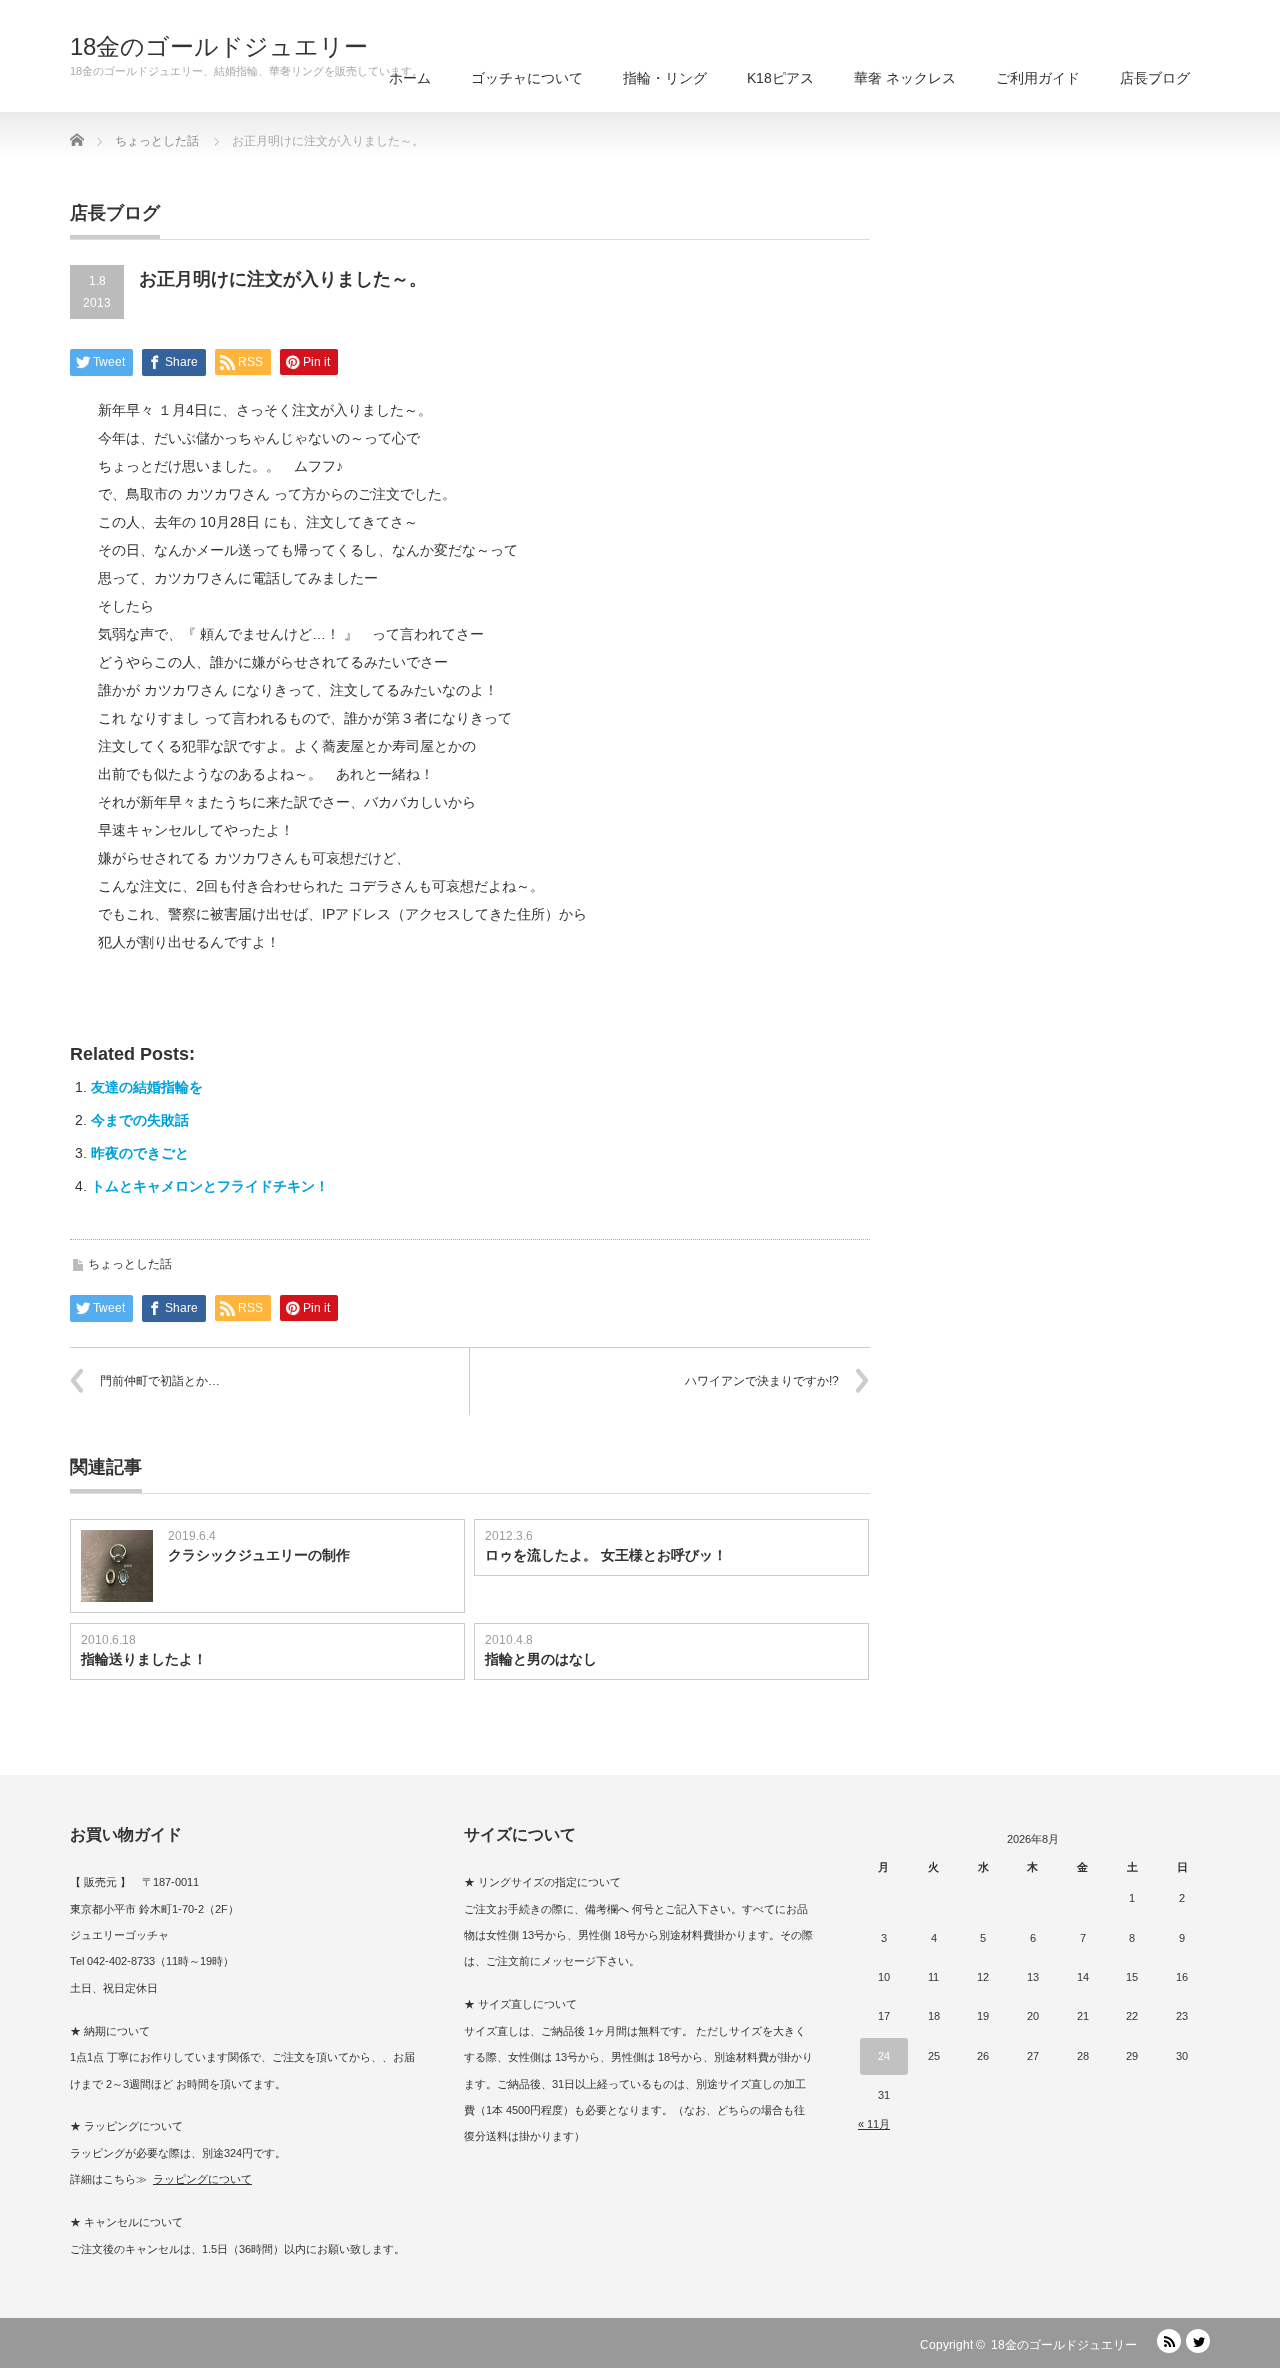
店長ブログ (1155, 78)
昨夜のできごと (140, 1153)
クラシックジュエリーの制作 (259, 1555)
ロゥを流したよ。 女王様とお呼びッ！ (606, 1555)
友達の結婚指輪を (147, 1087)
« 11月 (874, 2124)
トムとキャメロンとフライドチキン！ (210, 1186)
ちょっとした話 (130, 1264)
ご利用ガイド (1038, 78)
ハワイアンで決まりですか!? (762, 1381)
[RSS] (1169, 2341)
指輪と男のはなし (541, 1659)
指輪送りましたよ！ (144, 1659)
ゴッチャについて (527, 78)
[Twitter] (1198, 2341)
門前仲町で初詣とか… (160, 1381)
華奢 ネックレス (905, 78)
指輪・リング (665, 78)
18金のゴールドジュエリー (219, 47)
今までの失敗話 (140, 1120)
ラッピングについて (202, 2179)
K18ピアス (780, 78)
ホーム (410, 78)
